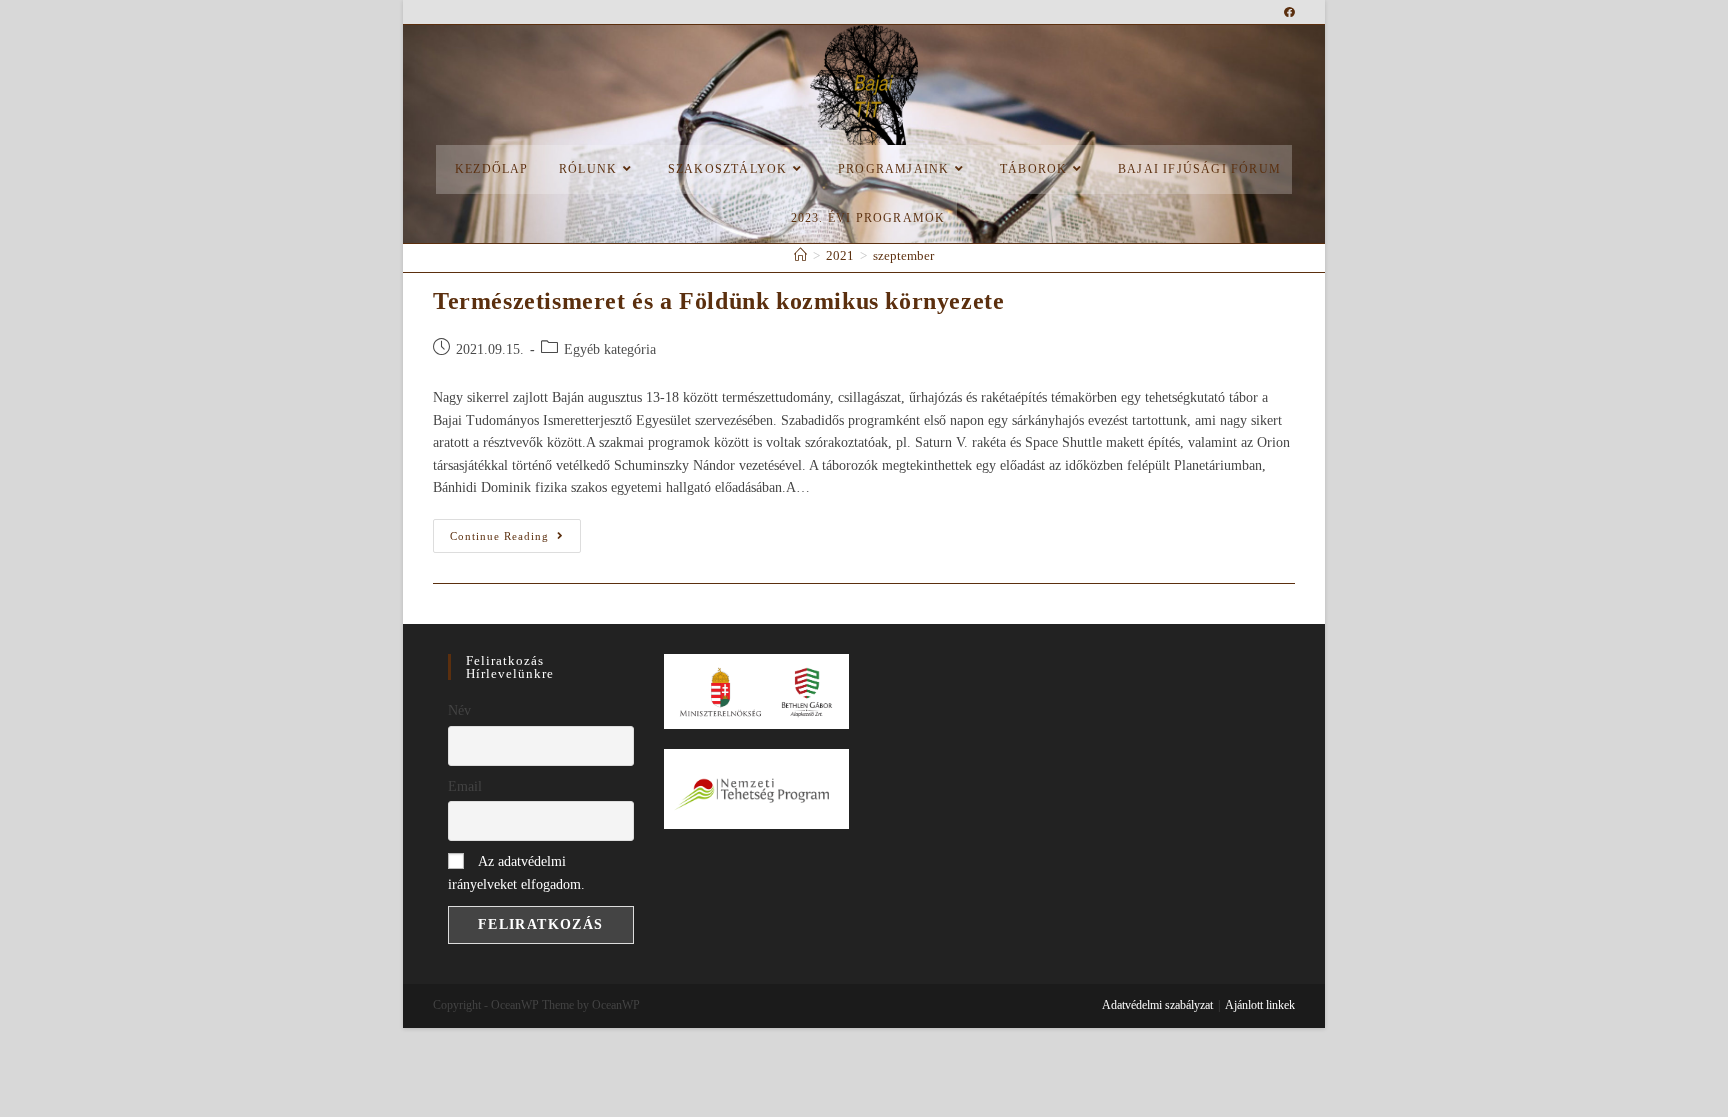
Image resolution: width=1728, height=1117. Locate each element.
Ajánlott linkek (1260, 1005)
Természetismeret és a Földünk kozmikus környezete (718, 301)
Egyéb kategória (610, 349)
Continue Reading (515, 530)
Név (459, 710)
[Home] (800, 255)
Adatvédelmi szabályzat (1157, 1005)
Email (465, 786)
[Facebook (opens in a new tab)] (1289, 12)
